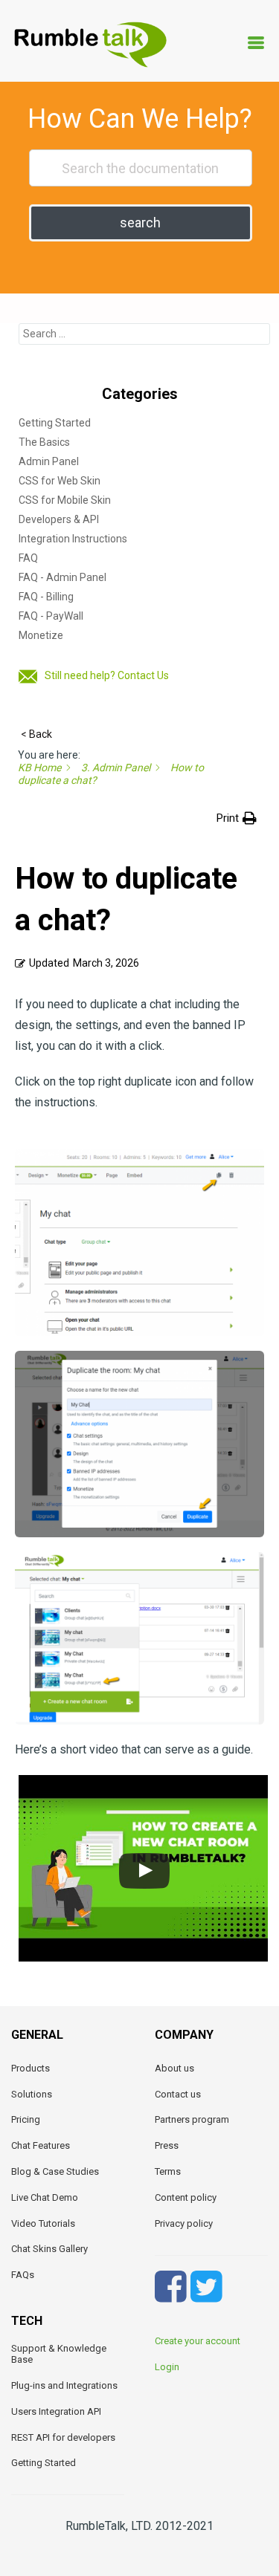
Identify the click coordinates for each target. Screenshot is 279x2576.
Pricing (26, 2119)
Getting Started (55, 423)
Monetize (41, 635)
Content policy (186, 2197)
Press (167, 2145)
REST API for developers (63, 2437)
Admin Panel (49, 461)
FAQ (28, 558)
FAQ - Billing (46, 597)
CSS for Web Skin (60, 481)
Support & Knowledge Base (59, 2354)
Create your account (198, 2341)
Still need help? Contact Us (107, 675)
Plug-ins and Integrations (64, 2385)
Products (31, 2068)
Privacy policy (184, 2223)
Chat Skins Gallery (49, 2249)
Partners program (192, 2119)
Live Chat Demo (45, 2197)
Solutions (32, 2094)
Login (167, 2367)
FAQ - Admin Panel (62, 577)
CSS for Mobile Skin (65, 500)
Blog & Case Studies (55, 2171)
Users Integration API (56, 2411)
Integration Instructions (73, 539)
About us (174, 2068)
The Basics (44, 442)
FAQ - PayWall (51, 616)
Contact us (178, 2094)
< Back (36, 734)
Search (140, 223)
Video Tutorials (43, 2223)
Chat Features (41, 2145)
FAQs (23, 2275)
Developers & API (59, 519)
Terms (168, 2171)
